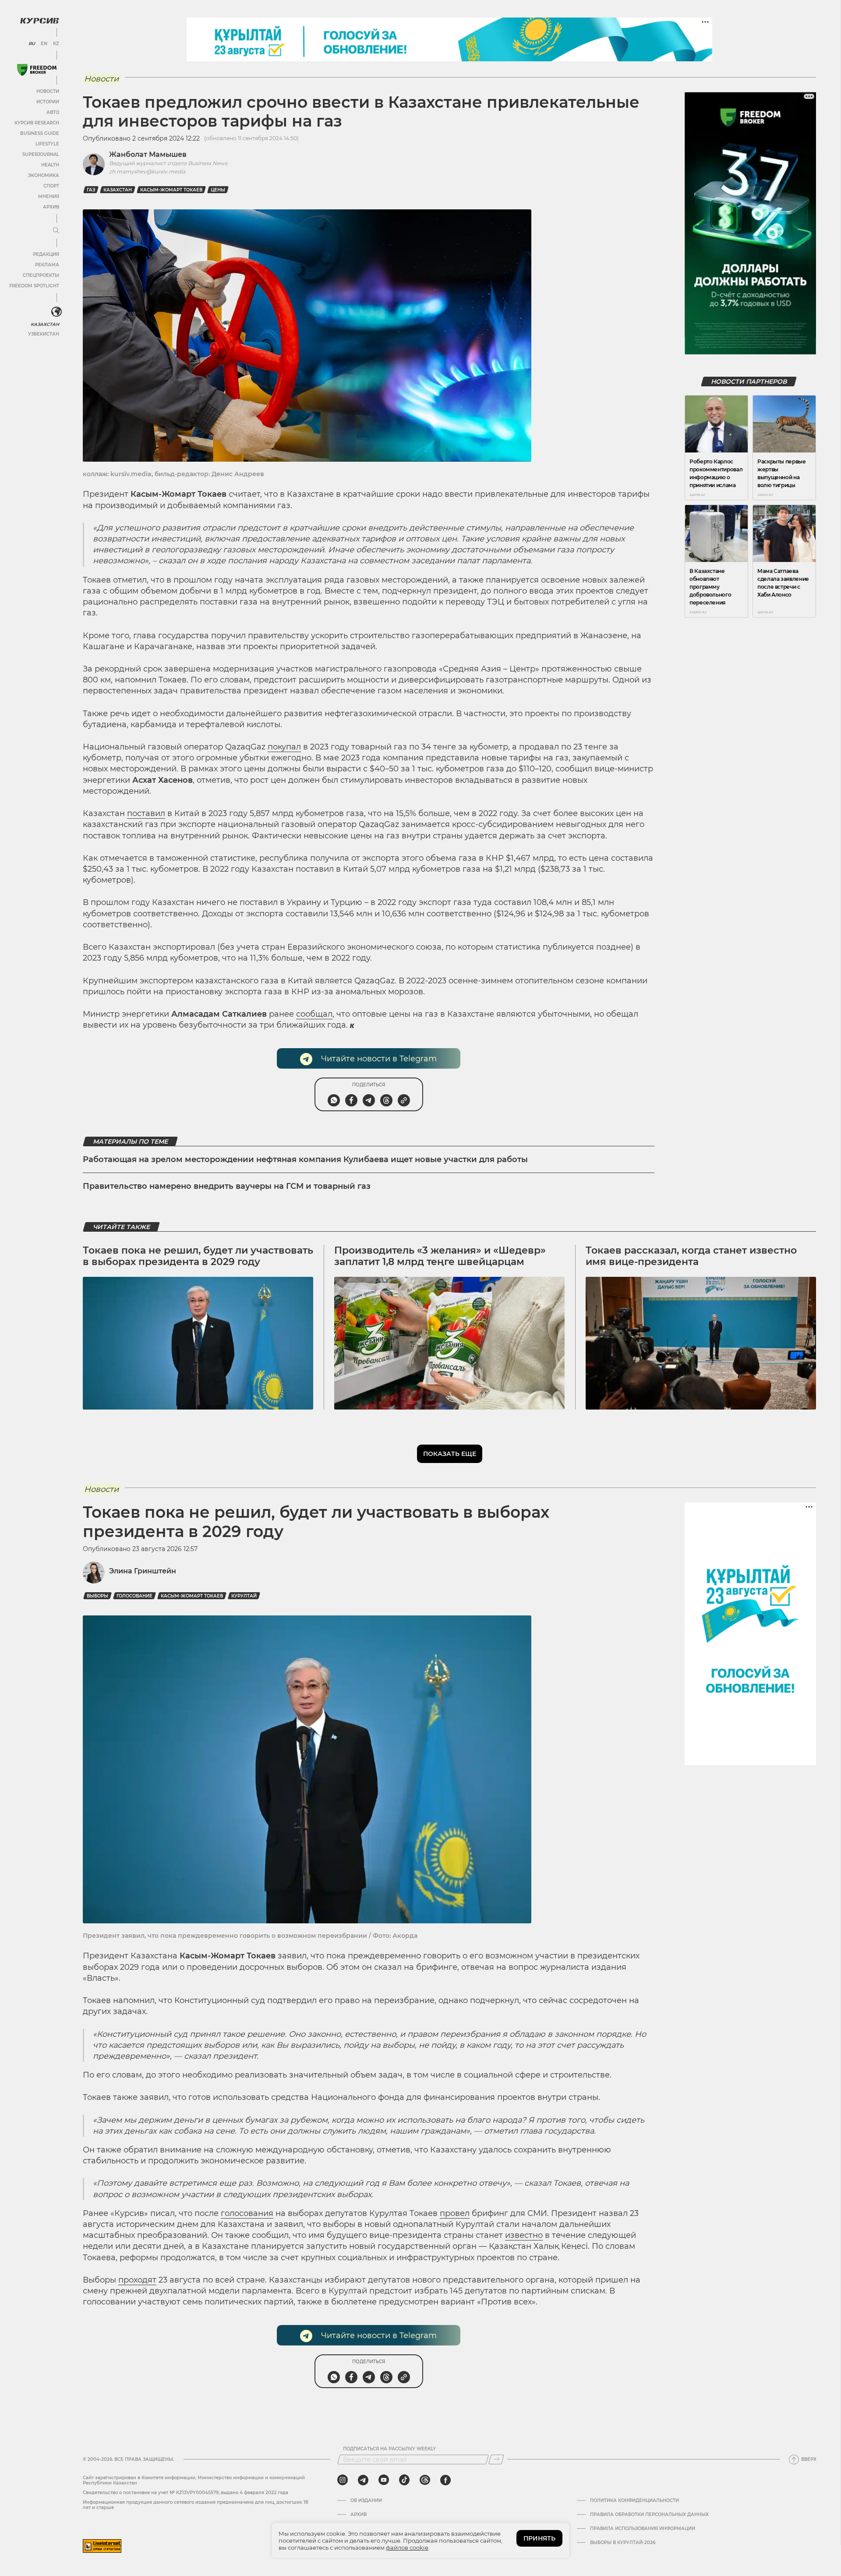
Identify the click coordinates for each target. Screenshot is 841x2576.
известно (524, 2235)
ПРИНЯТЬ (539, 2538)
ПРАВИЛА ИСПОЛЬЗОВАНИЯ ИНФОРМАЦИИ (643, 2529)
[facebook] (445, 2480)
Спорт (51, 186)
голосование (134, 1596)
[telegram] (363, 2480)
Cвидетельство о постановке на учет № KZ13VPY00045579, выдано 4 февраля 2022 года (186, 2493)
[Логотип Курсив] (39, 21)
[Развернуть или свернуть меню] (56, 231)
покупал (284, 747)
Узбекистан (44, 334)
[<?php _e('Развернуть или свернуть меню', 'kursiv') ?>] (57, 312)
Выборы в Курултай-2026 (623, 2543)
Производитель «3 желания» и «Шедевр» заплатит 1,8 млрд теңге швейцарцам (440, 1256)
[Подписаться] (496, 2459)
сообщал (314, 1014)
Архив (51, 207)
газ (91, 190)
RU (32, 44)
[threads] (425, 2480)
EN (44, 44)
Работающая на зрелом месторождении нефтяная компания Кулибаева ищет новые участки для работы (305, 1159)
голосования (247, 2213)
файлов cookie (407, 2548)
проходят (137, 2280)
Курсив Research (37, 123)
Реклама (47, 265)
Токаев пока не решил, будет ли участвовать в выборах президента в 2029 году (198, 1256)
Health (50, 165)
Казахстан (45, 324)
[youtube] (384, 2480)
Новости (48, 91)
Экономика (44, 175)
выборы (97, 1596)
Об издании (366, 2501)
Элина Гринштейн (143, 1571)
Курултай (244, 1596)
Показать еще (450, 1454)
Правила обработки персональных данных (649, 2515)
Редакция (46, 254)
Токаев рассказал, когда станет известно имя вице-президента (691, 1256)
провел (455, 2213)
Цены (218, 190)
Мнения (49, 196)
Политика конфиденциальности (634, 2501)
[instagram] (343, 2480)
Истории (48, 102)
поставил (146, 813)
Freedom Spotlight (34, 286)
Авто (53, 112)
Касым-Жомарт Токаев (171, 190)
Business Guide (40, 133)
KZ (56, 44)
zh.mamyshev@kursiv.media (147, 171)
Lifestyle (47, 144)
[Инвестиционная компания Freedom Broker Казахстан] (37, 70)
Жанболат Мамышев (148, 154)
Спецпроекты (41, 275)
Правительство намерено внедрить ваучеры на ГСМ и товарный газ (227, 1186)
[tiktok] (404, 2480)
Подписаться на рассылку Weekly (389, 2449)
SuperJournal (41, 154)
